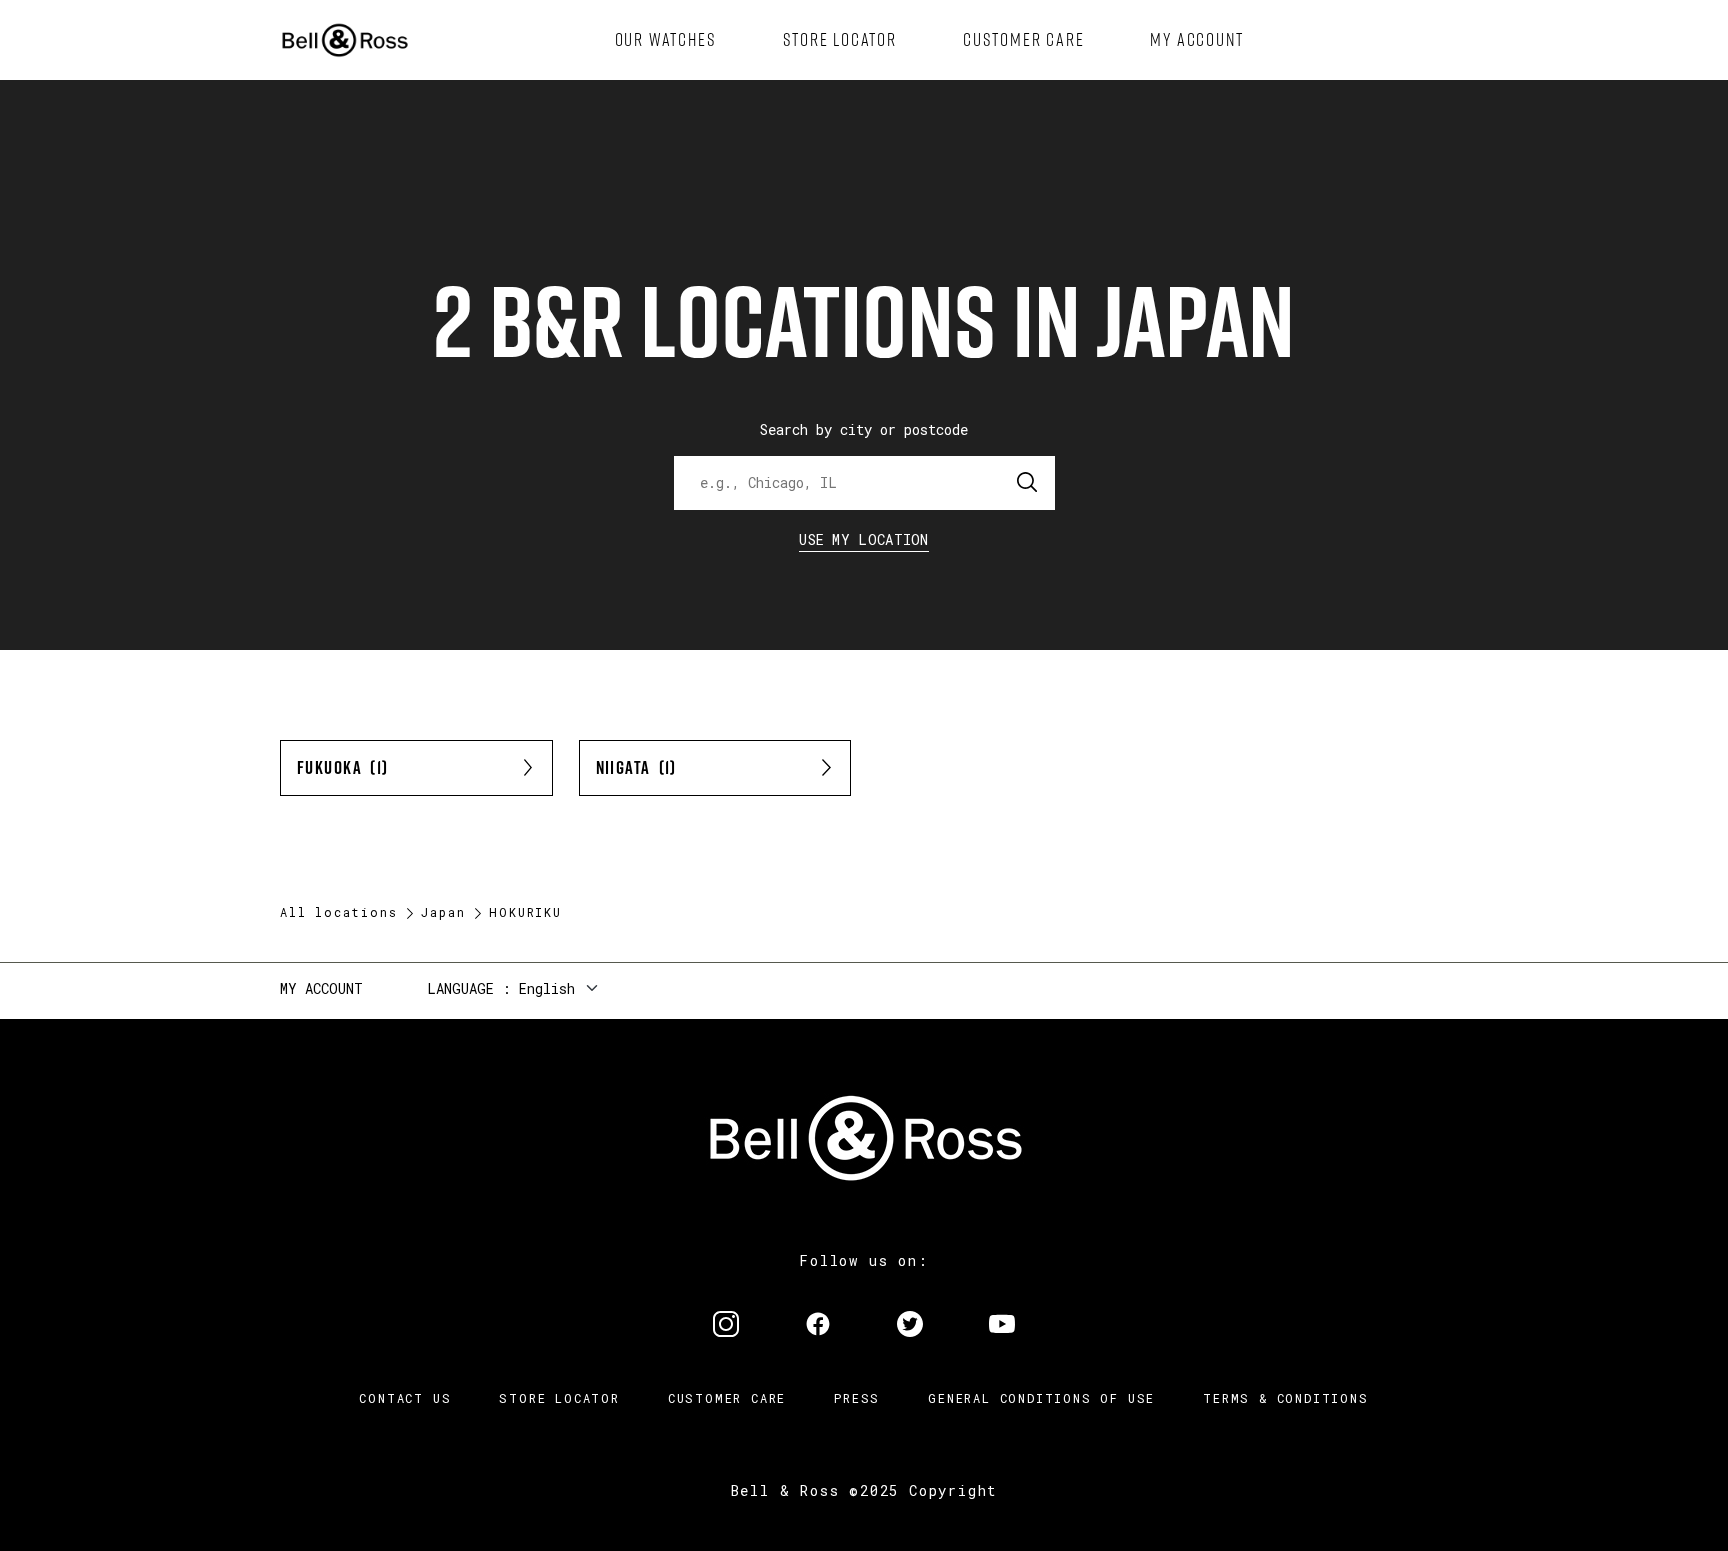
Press (857, 1398)
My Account (321, 988)
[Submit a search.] (1028, 483)
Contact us (405, 1398)
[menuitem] (666, 40)
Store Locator (559, 1398)
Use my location (864, 539)
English (547, 988)
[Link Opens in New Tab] (726, 1326)
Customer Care (727, 1398)
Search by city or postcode (864, 429)
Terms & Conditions (1285, 1398)
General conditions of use (1041, 1398)
